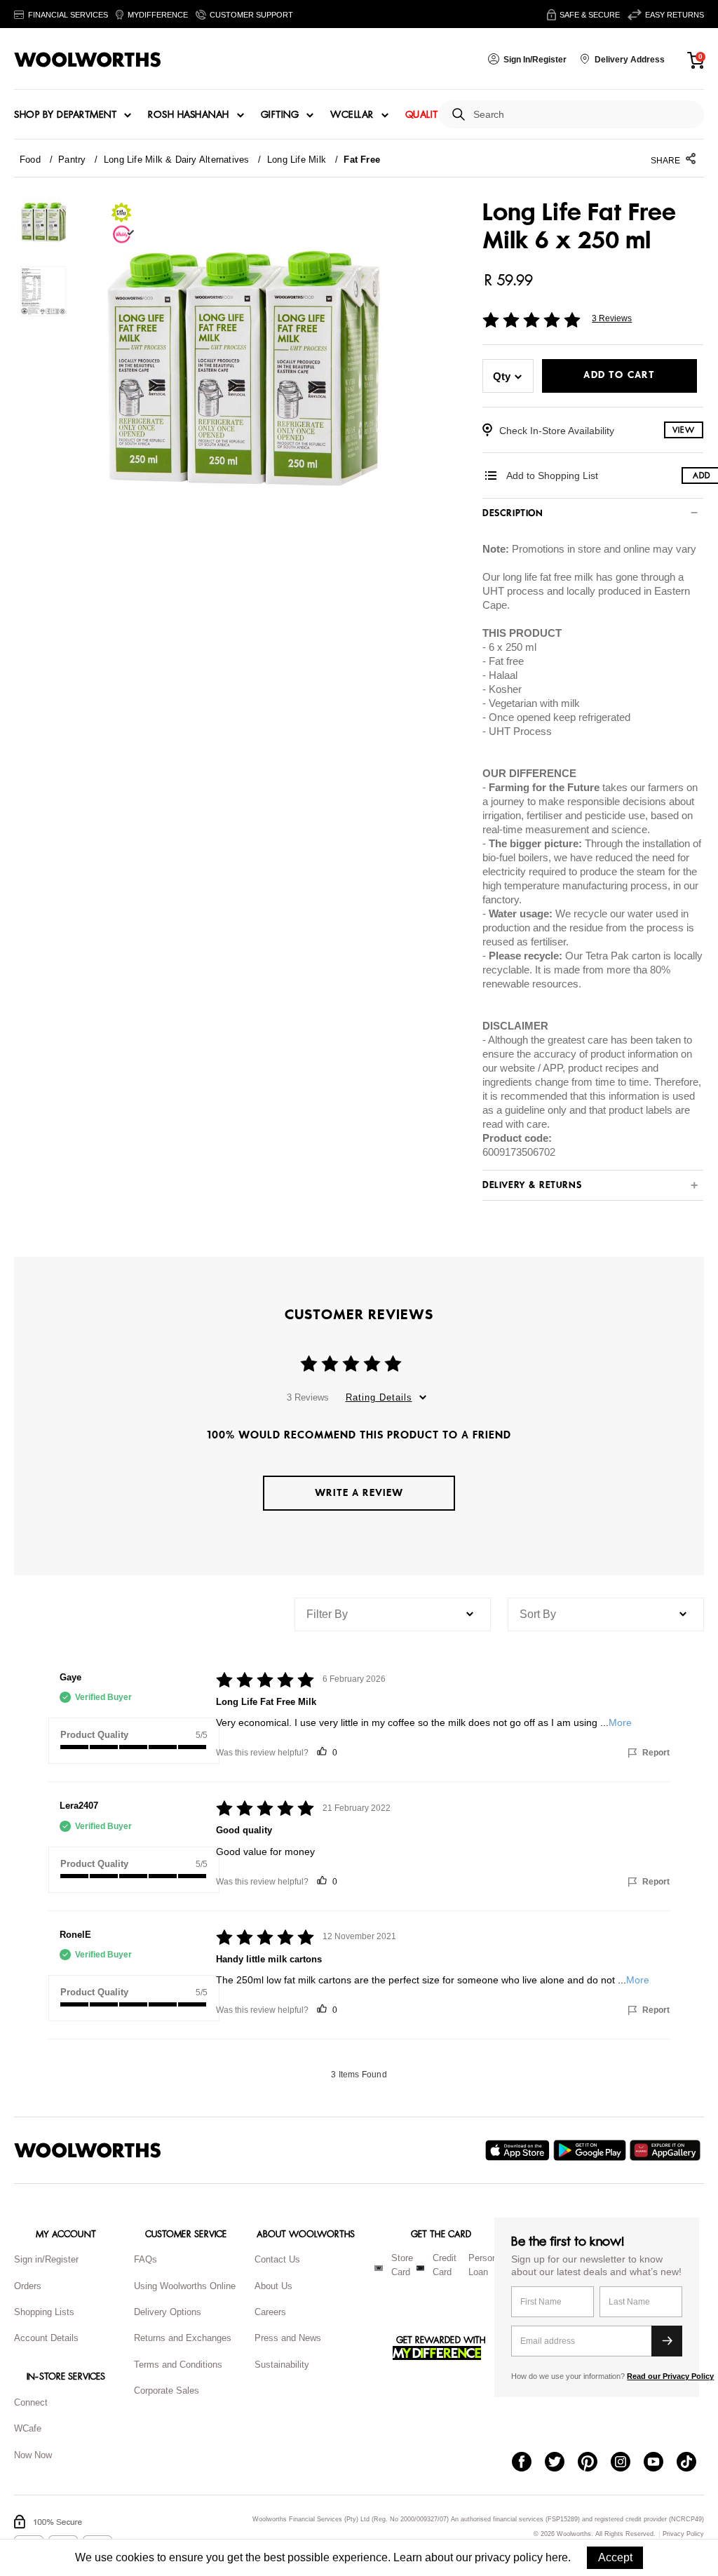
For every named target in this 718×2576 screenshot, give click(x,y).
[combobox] (583, 115)
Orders (28, 2286)
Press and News (288, 2338)
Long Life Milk (297, 160)
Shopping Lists (44, 2312)
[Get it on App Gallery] (667, 2150)
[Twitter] (561, 2463)
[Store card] (379, 2268)
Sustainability (282, 2365)
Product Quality (94, 1735)
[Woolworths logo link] (88, 60)
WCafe (28, 2428)
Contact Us (277, 2259)
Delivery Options (168, 2312)
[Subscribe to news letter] (667, 2341)
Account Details (46, 2338)
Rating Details (379, 1397)
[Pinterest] (594, 2463)
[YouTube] (660, 2463)
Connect (31, 2402)
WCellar (352, 115)
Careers (270, 2312)
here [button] (557, 2557)
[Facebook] (528, 2463)
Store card (402, 2265)
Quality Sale (437, 115)
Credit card (445, 2265)
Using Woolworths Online (185, 2286)
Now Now (33, 2455)
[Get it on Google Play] (591, 2150)
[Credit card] (420, 2268)
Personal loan (486, 2265)
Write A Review (359, 1493)
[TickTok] (693, 2463)
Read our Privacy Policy (670, 2376)
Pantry (72, 160)
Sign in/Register (46, 2259)
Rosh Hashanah (189, 115)
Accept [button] (615, 2557)
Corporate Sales (167, 2390)
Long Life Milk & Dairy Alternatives (177, 160)
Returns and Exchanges (183, 2338)
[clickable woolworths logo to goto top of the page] (88, 2150)
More (620, 1722)
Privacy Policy (683, 2534)
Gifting (280, 115)
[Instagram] (627, 2463)
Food (30, 160)
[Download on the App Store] (519, 2150)
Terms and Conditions (178, 2365)
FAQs (145, 2259)
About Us (273, 2286)
